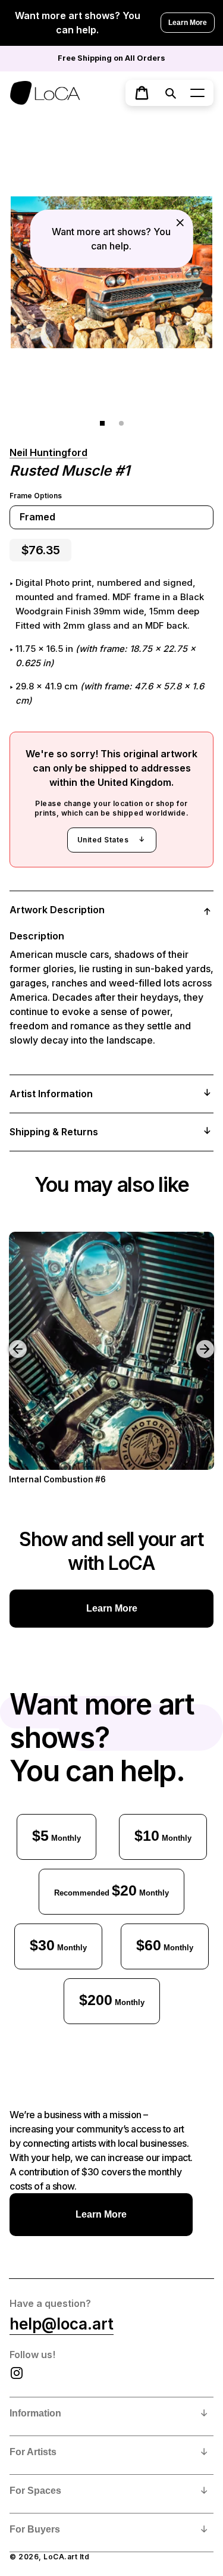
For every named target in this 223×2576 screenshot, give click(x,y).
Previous (9, 1340)
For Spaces (35, 2491)
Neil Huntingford (48, 452)
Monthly (56, 1835)
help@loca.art (62, 2324)
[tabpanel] (111, 272)
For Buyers (35, 2529)
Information (35, 2413)
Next (207, 1340)
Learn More (188, 23)
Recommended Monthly (111, 1890)
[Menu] (197, 93)
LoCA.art (60, 2557)
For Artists (33, 2452)
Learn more (112, 1608)
